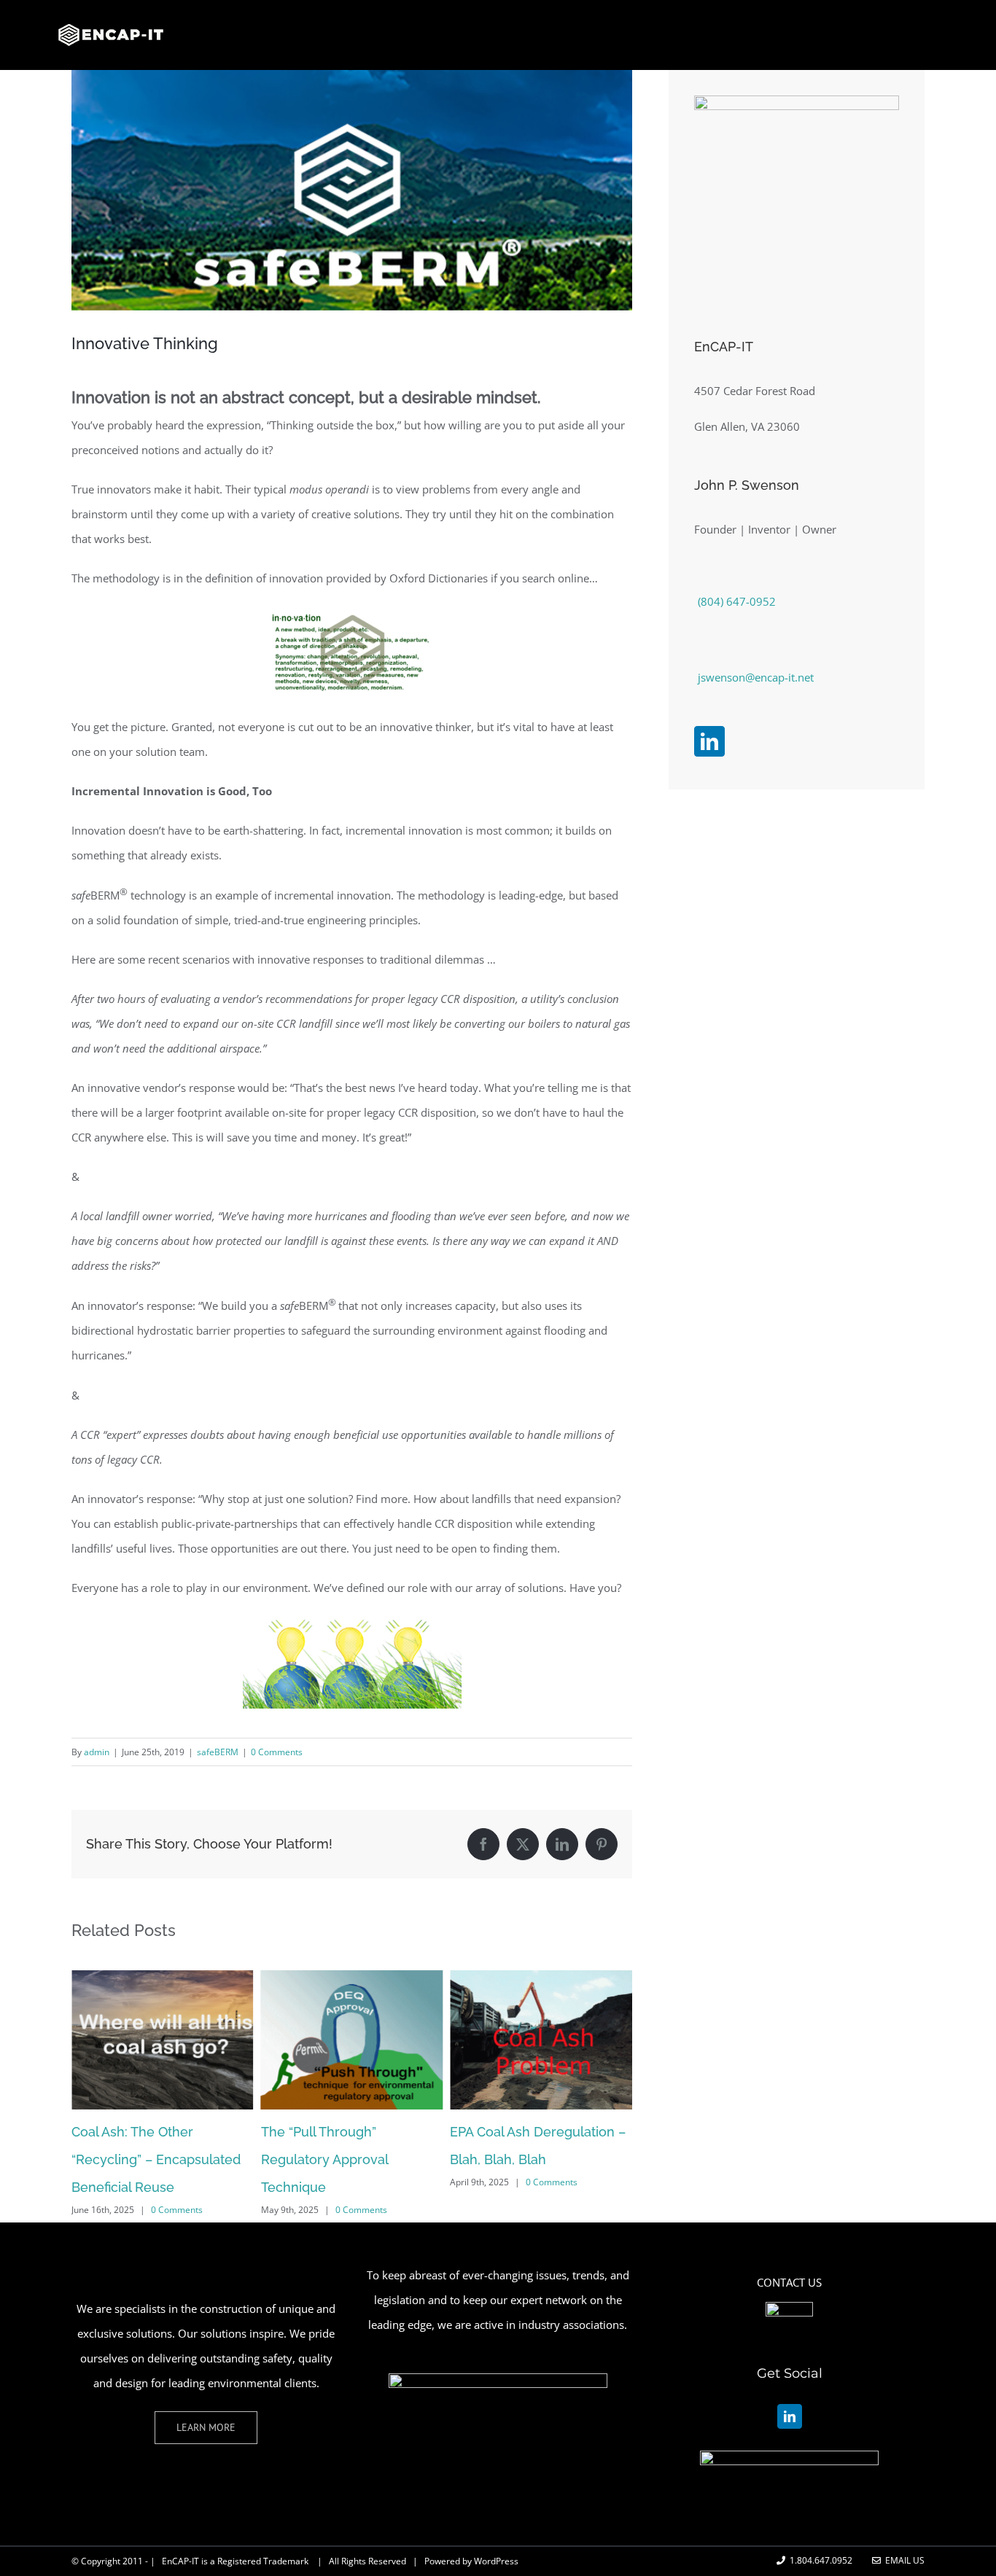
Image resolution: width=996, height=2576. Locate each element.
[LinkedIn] (709, 741)
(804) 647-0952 (737, 601)
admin (97, 1752)
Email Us (903, 2560)
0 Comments (277, 1752)
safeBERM (218, 1752)
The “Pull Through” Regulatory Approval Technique (135, 2159)
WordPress (496, 2561)
